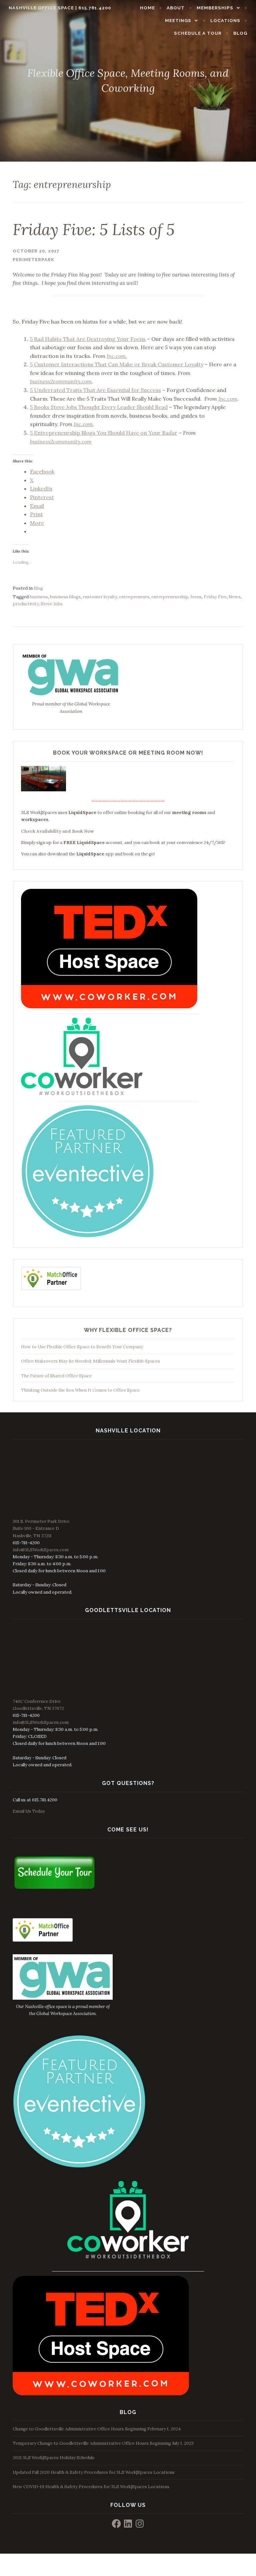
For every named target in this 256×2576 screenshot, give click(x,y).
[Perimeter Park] (88, 1237)
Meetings (178, 21)
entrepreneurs (134, 597)
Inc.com (228, 399)
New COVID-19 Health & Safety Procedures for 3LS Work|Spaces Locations (91, 2487)
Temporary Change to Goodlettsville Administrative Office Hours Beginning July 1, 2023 (103, 2443)
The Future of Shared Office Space (56, 1376)
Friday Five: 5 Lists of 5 (94, 229)
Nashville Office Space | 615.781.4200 (60, 8)
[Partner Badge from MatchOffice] (51, 1289)
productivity (26, 604)
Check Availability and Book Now (57, 831)
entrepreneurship (170, 597)
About (176, 8)
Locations (225, 21)
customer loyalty (100, 597)
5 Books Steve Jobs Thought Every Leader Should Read (99, 407)
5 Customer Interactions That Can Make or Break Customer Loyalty (117, 364)
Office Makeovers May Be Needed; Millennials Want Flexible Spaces (90, 1361)
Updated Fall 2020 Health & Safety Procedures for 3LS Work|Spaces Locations (94, 2472)
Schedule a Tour (198, 33)
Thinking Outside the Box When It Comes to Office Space (80, 1390)
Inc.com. (117, 356)
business (39, 597)
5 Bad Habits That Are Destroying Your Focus (88, 339)
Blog (240, 33)
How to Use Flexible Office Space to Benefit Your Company (82, 1347)
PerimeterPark (33, 260)
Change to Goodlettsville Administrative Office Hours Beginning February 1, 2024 (97, 2429)
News (235, 597)
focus (196, 597)
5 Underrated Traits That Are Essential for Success (95, 390)
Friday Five (215, 597)
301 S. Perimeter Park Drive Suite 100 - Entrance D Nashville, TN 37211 (41, 1528)
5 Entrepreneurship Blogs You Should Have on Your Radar (104, 433)
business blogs (65, 597)
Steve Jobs (52, 604)
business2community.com (61, 381)
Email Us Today (29, 1811)
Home (147, 8)
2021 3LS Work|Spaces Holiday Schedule (54, 2458)
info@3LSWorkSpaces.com (41, 1550)
